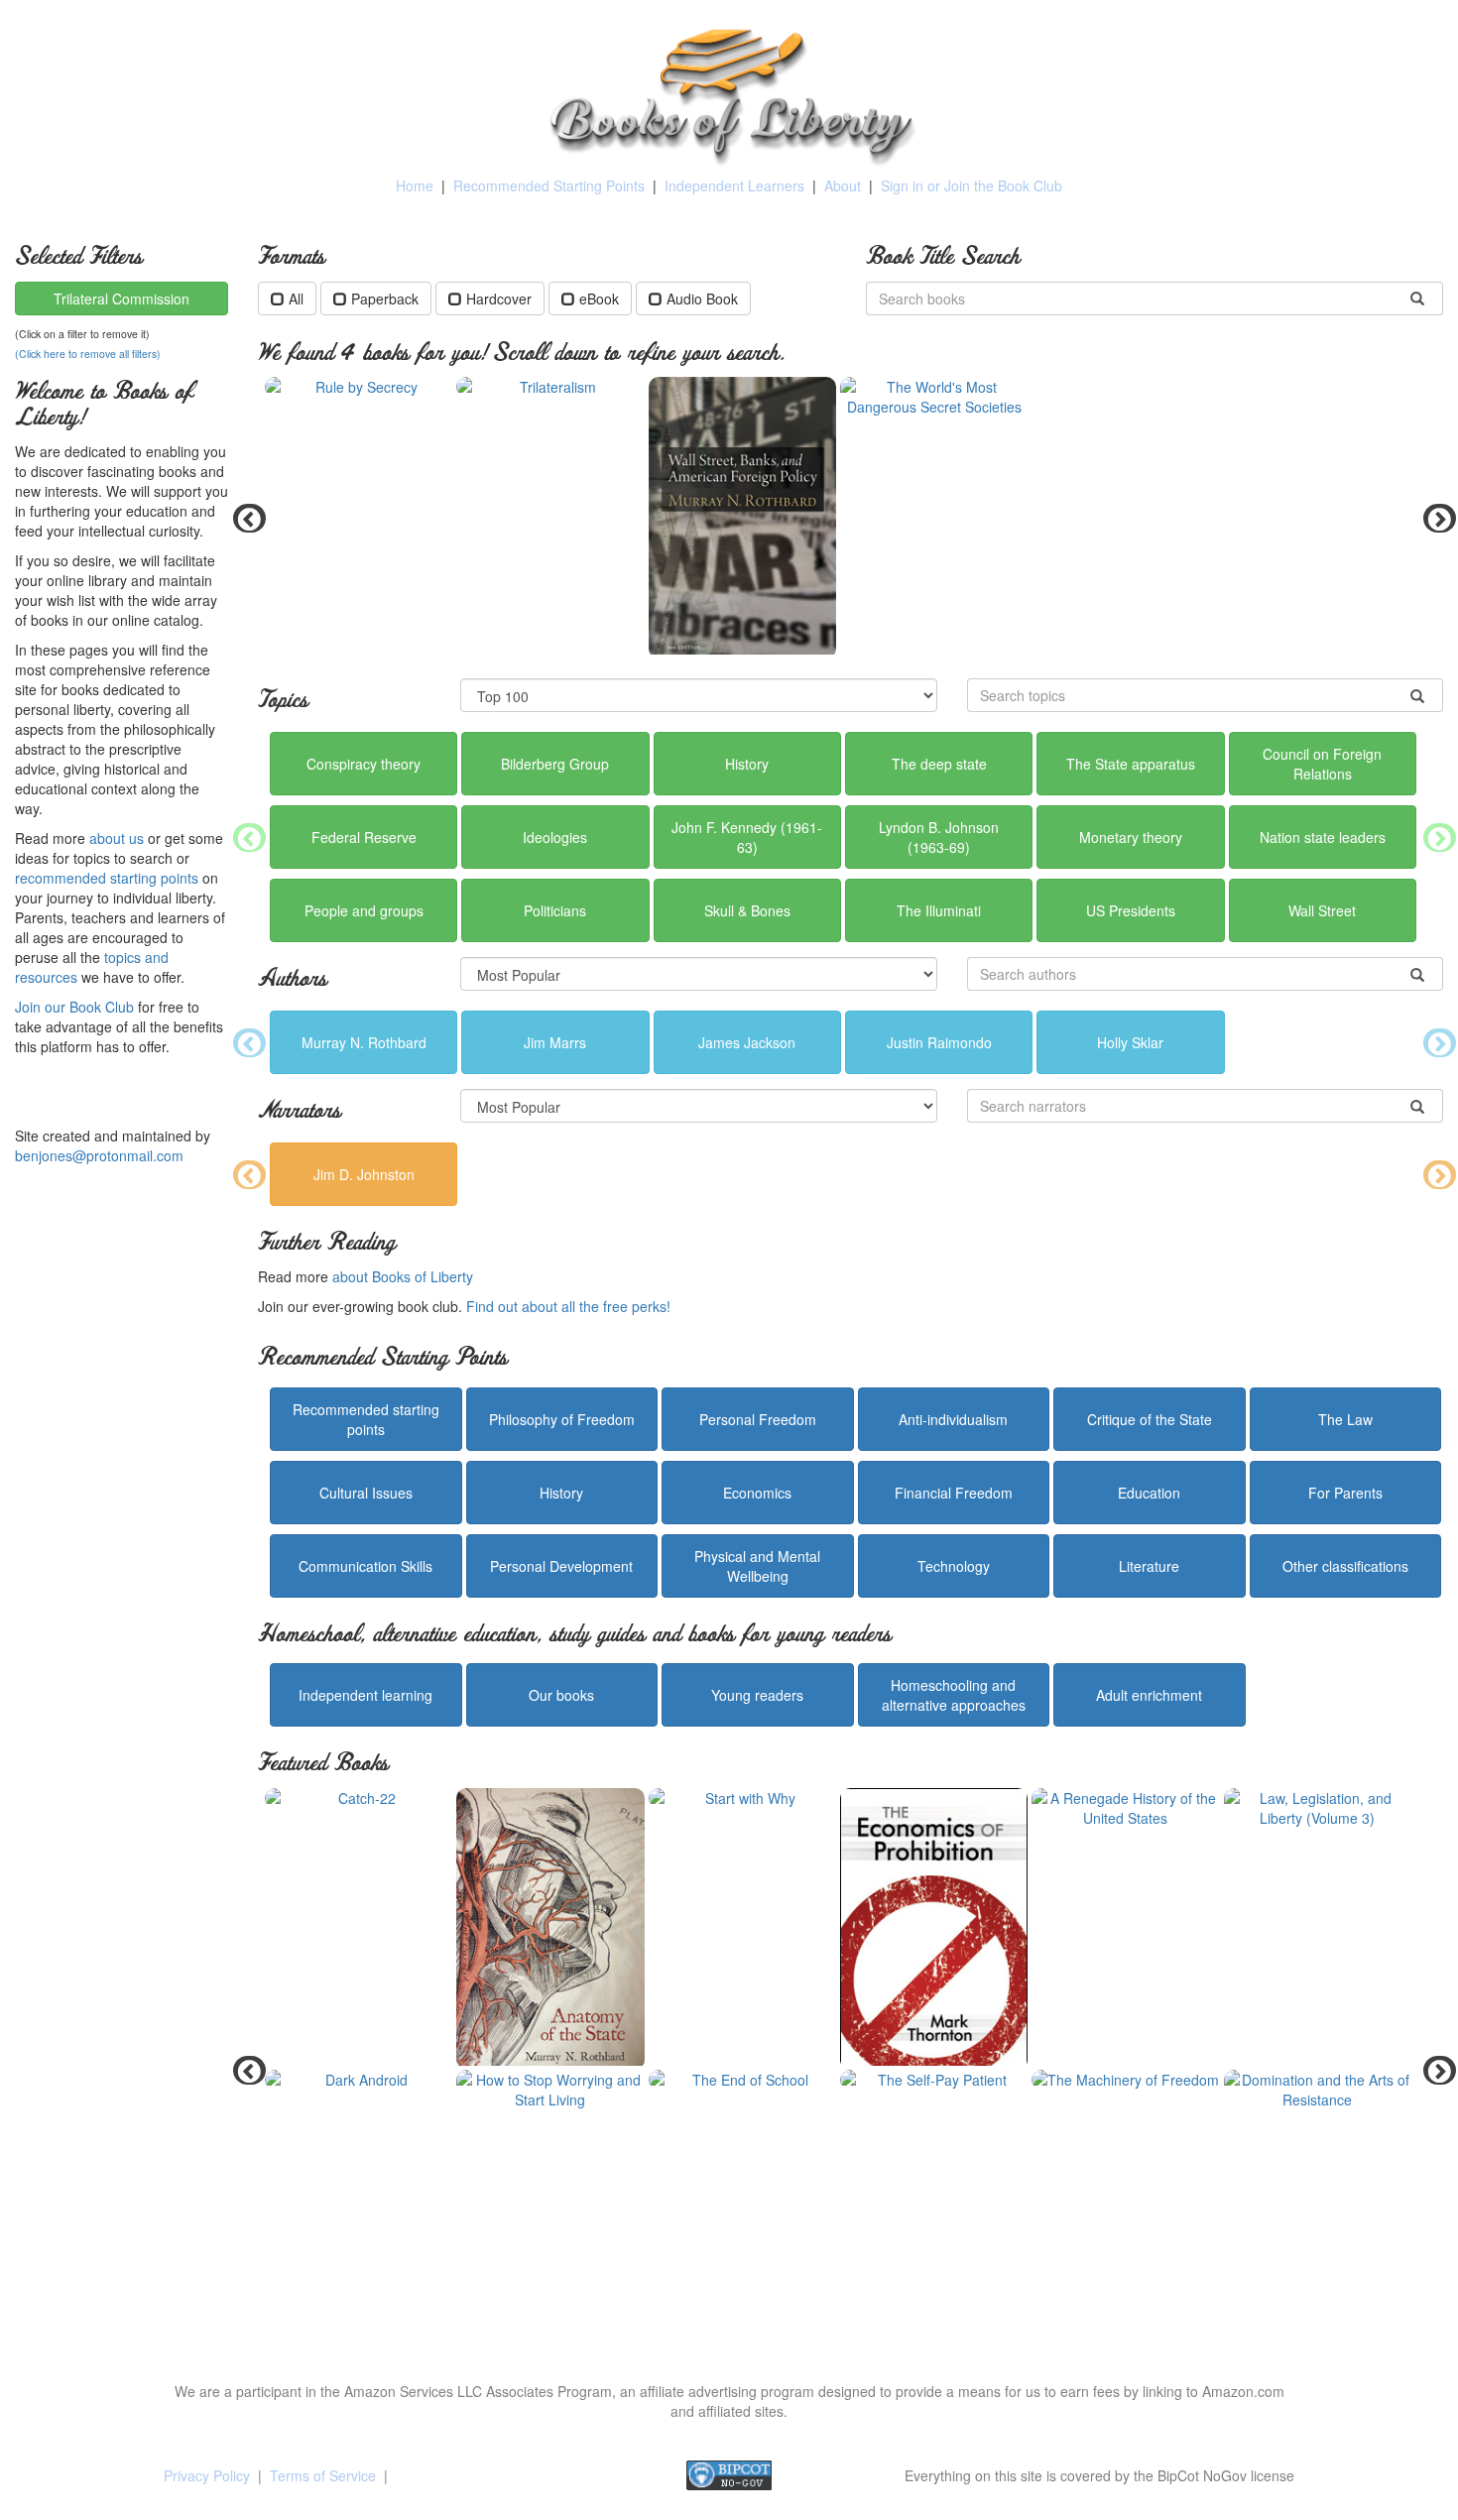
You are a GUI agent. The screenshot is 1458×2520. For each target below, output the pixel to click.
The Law (1345, 1419)
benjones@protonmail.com (99, 1155)
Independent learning (365, 1695)
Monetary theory (1131, 837)
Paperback (385, 299)
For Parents (1345, 1493)
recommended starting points (107, 878)
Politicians (555, 910)
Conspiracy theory (364, 764)
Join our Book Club (74, 1007)
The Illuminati (939, 910)
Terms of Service (323, 2475)
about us (117, 838)
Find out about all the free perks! (568, 1306)
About (843, 185)
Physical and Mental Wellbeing (757, 1566)
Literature (1149, 1566)
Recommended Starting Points (549, 185)
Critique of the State (1150, 1419)
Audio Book (702, 299)
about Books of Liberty (403, 1276)
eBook (599, 299)
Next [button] (1433, 518)
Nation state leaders (1323, 837)
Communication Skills (365, 1566)
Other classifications (1345, 1566)
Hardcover (499, 299)
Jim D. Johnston (364, 1174)
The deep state (939, 764)
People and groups (364, 910)
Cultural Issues (366, 1493)
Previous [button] (243, 518)
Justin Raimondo (939, 1042)
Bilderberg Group (555, 764)
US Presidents (1131, 910)
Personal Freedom (758, 1419)
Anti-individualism (953, 1419)
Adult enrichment (1149, 1695)
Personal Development (561, 1566)
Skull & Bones (747, 910)
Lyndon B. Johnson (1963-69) (939, 837)
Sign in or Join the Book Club (972, 185)
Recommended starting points (366, 1419)
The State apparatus (1131, 764)
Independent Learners (734, 185)
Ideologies (555, 837)
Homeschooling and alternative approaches (954, 1695)
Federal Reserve (364, 837)
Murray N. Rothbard (364, 1042)
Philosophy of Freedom (562, 1419)
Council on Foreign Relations (1322, 764)
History (747, 764)
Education (1149, 1493)
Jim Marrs (555, 1042)
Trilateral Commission (121, 299)
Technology (954, 1566)
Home (415, 185)
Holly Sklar (1130, 1042)
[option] (850, 518)
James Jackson (747, 1042)
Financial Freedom (954, 1493)
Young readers (757, 1695)
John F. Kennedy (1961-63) (747, 837)
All (296, 299)
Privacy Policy (207, 2475)
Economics (757, 1493)
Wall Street (1322, 910)
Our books (561, 1695)
